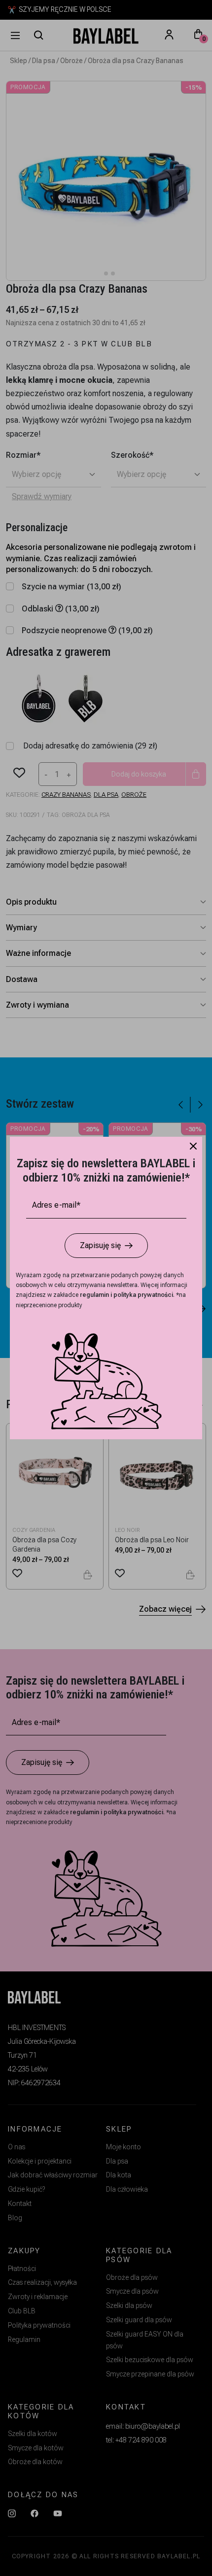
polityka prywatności (143, 1295)
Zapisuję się (100, 1245)
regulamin (95, 1295)
